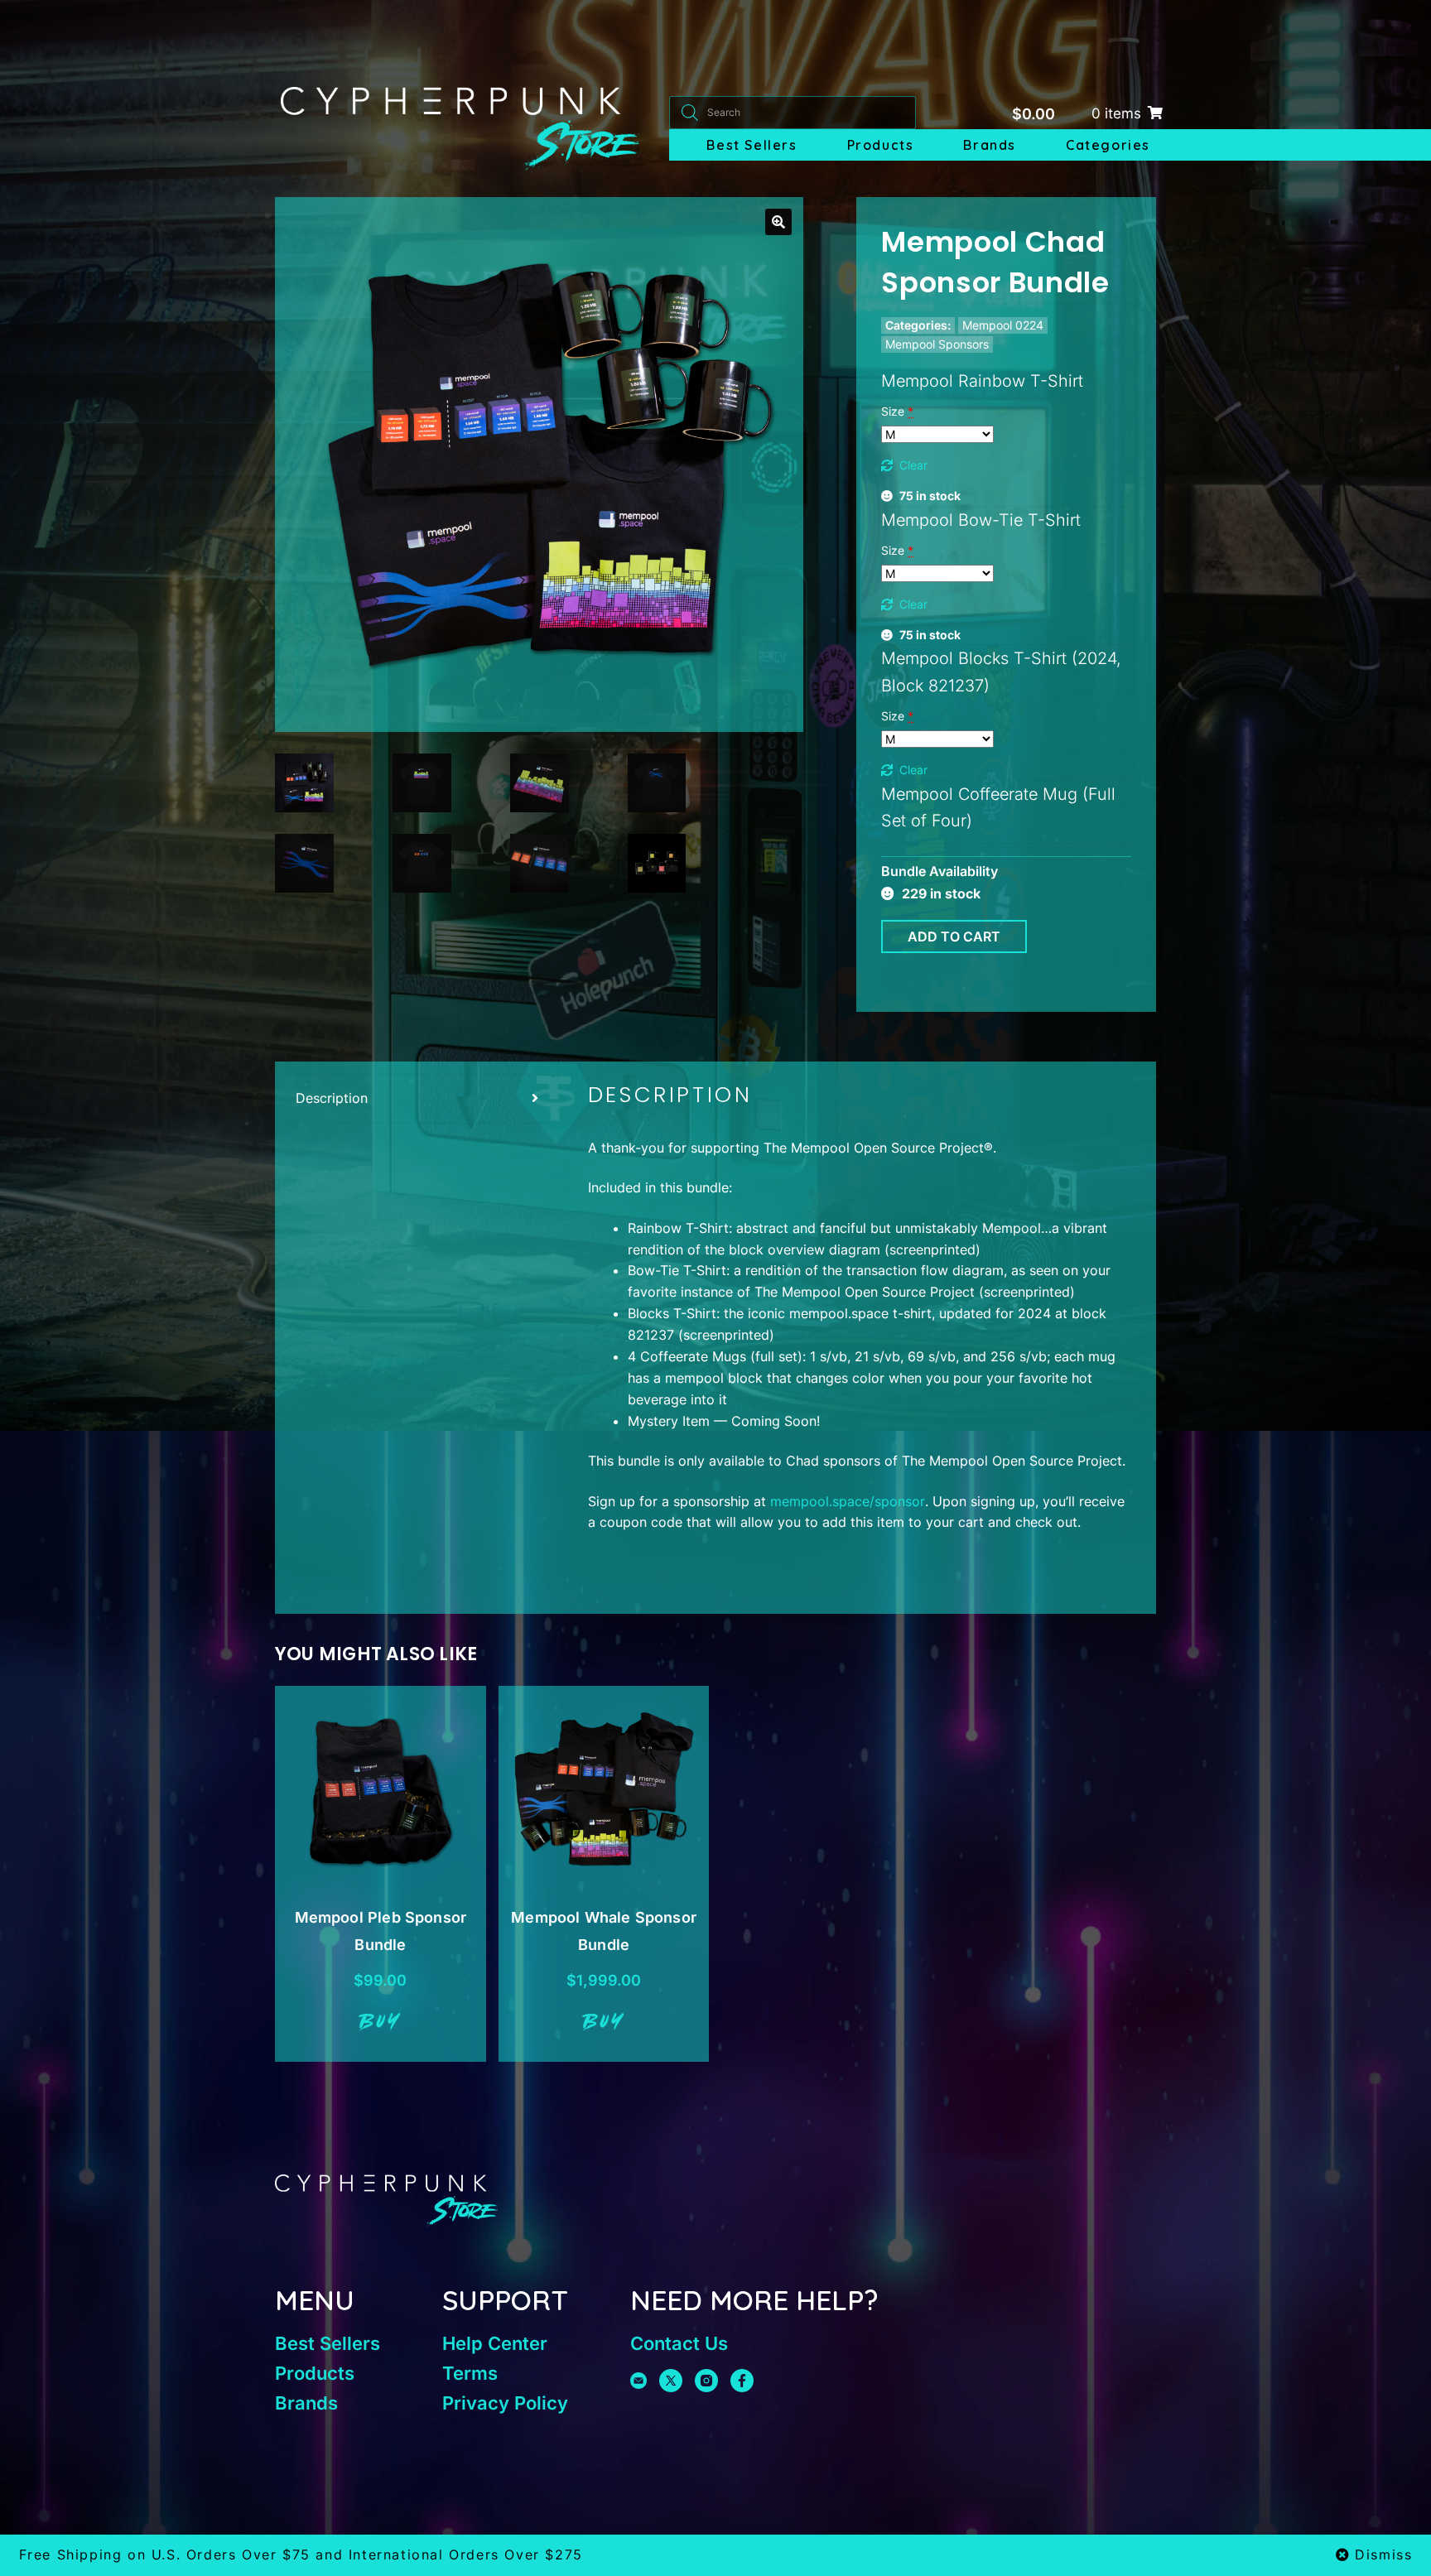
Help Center (495, 2343)
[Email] (638, 2381)
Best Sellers (752, 145)
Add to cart (954, 937)
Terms (470, 2373)
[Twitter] (671, 2381)
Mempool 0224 (1003, 325)
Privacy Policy (505, 2403)
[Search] (690, 113)
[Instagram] (706, 2381)
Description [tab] (332, 1098)
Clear (913, 465)
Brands (990, 145)
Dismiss (1383, 2554)
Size (897, 411)
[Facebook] (742, 2381)
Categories (1108, 145)
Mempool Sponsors (937, 344)
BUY (381, 2023)
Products (881, 145)
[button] (778, 222)
